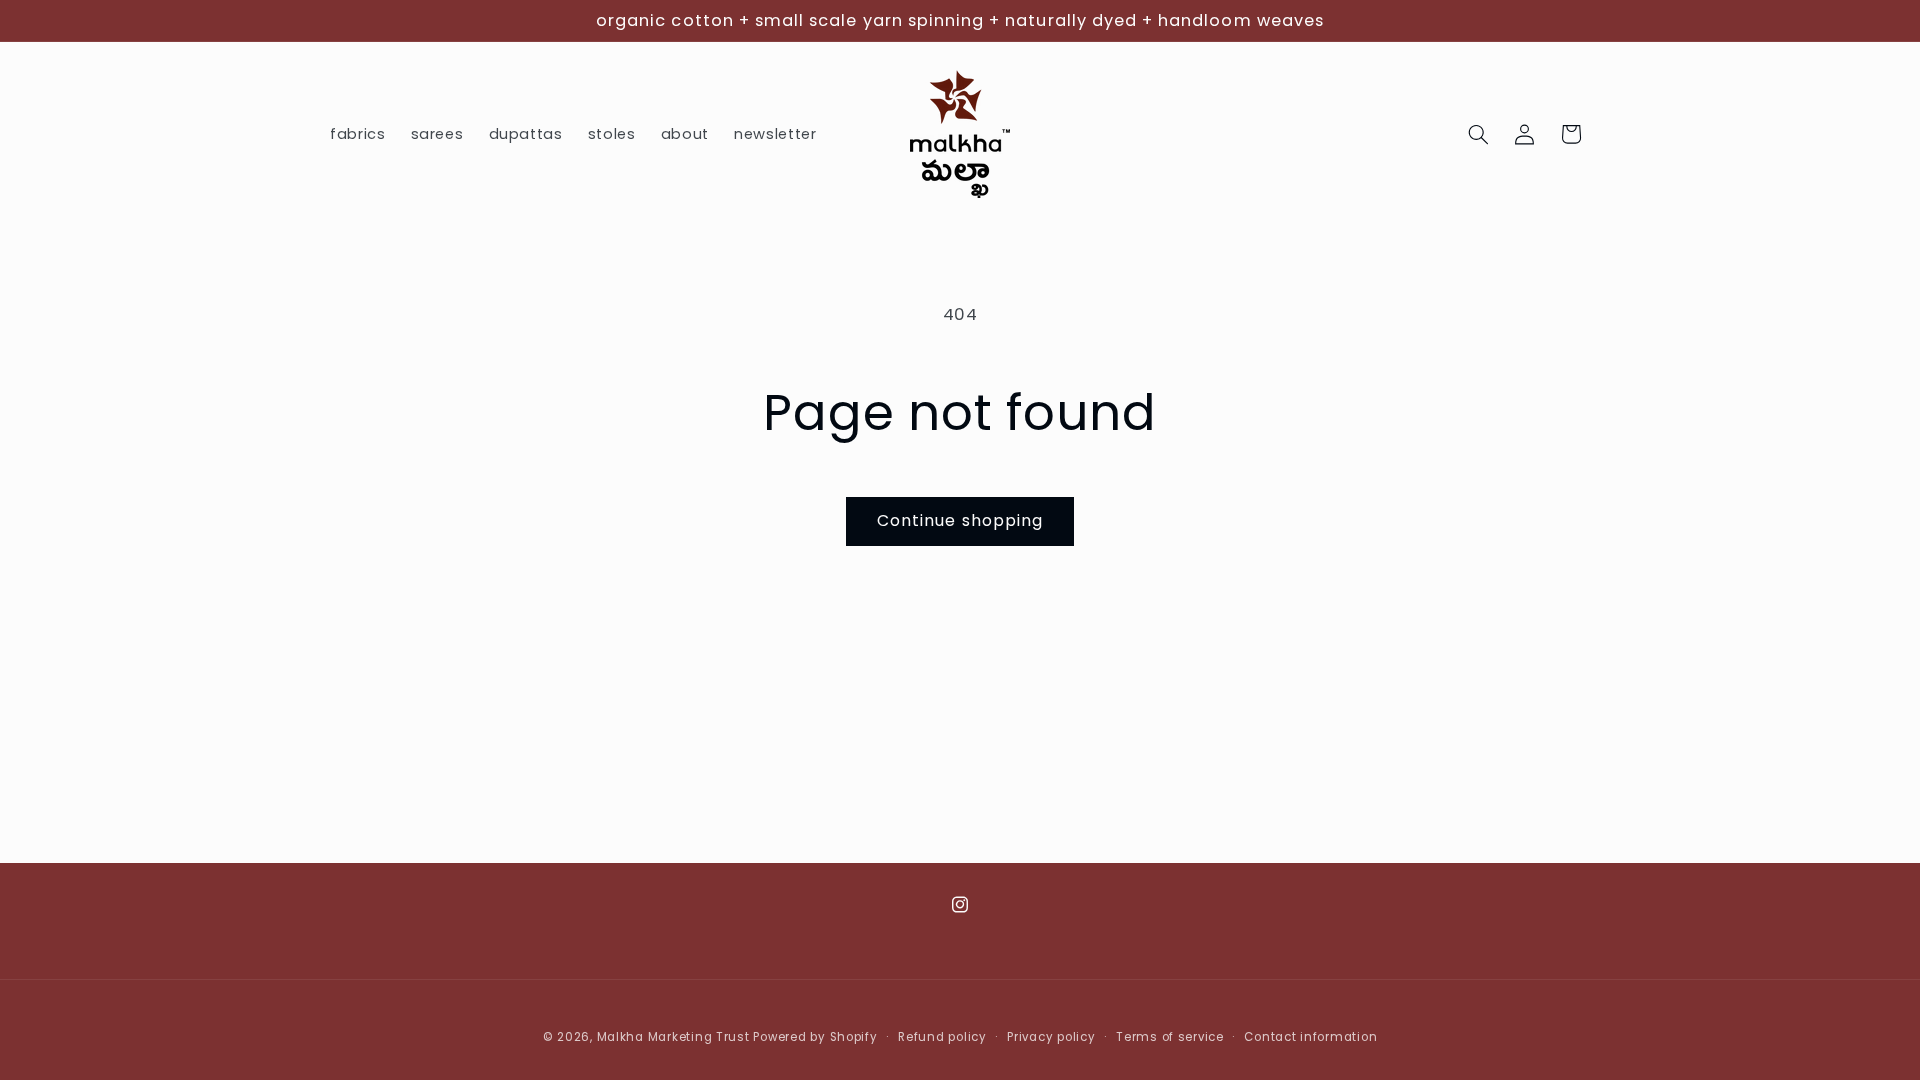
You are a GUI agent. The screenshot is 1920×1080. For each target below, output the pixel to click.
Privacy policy (1051, 1037)
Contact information (1310, 1037)
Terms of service (1170, 1037)
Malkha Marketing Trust (673, 1037)
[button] (1479, 134)
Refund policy (942, 1037)
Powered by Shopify (815, 1037)
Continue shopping (960, 520)
